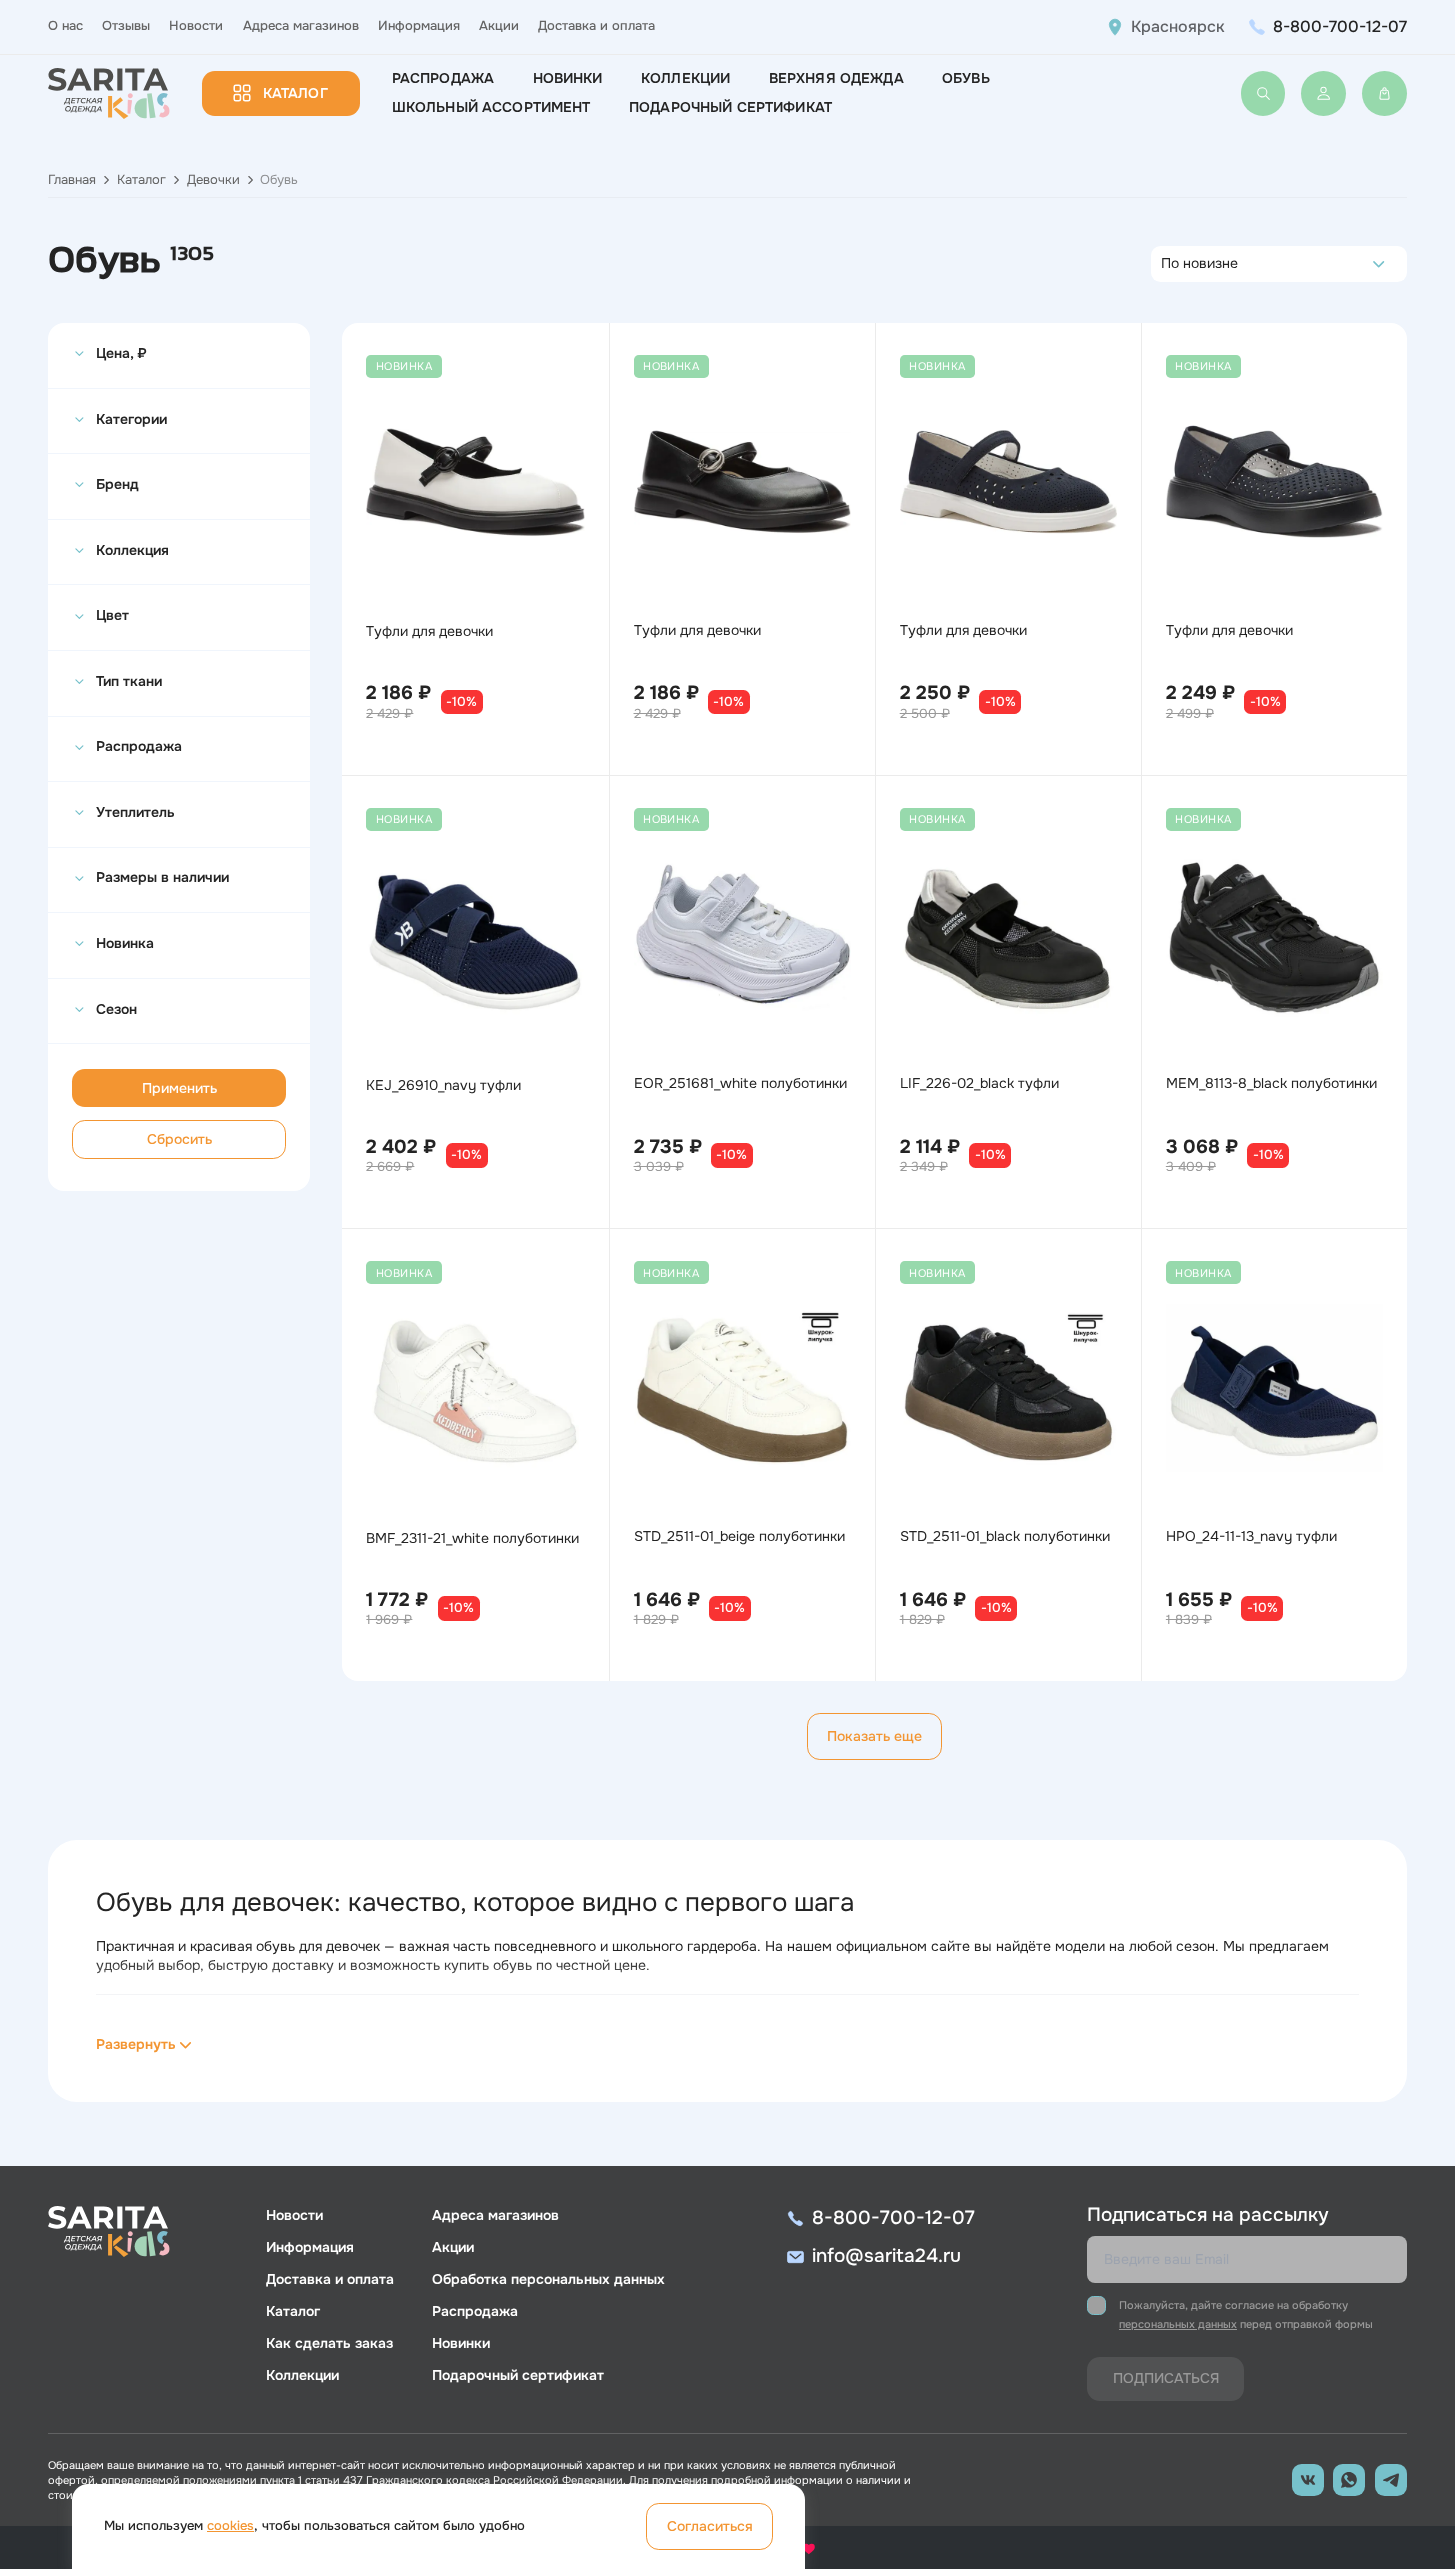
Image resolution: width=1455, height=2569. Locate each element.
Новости (196, 26)
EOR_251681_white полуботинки (740, 1083)
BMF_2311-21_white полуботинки (472, 1538)
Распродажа (443, 78)
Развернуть (136, 2044)
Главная (72, 180)
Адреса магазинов (301, 26)
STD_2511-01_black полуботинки (1005, 1536)
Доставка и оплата (596, 26)
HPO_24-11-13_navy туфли (1251, 1536)
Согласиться (710, 2526)
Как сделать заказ (329, 2343)
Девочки (213, 180)
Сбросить (179, 1139)
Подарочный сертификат (730, 107)
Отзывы (126, 26)
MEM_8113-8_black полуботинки (1271, 1083)
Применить (179, 1088)
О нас (65, 26)
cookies (230, 2526)
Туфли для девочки (429, 631)
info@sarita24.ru (886, 2256)
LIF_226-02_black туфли (979, 1083)
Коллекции (685, 78)
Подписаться (1166, 2378)
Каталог (295, 93)
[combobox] (1166, 264)
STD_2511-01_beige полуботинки (739, 1536)
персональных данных (1178, 2324)
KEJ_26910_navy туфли (443, 1085)
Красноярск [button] (1178, 27)
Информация (419, 26)
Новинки (568, 78)
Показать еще (874, 1736)
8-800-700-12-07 (1340, 26)
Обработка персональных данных (548, 2279)
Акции (499, 26)
